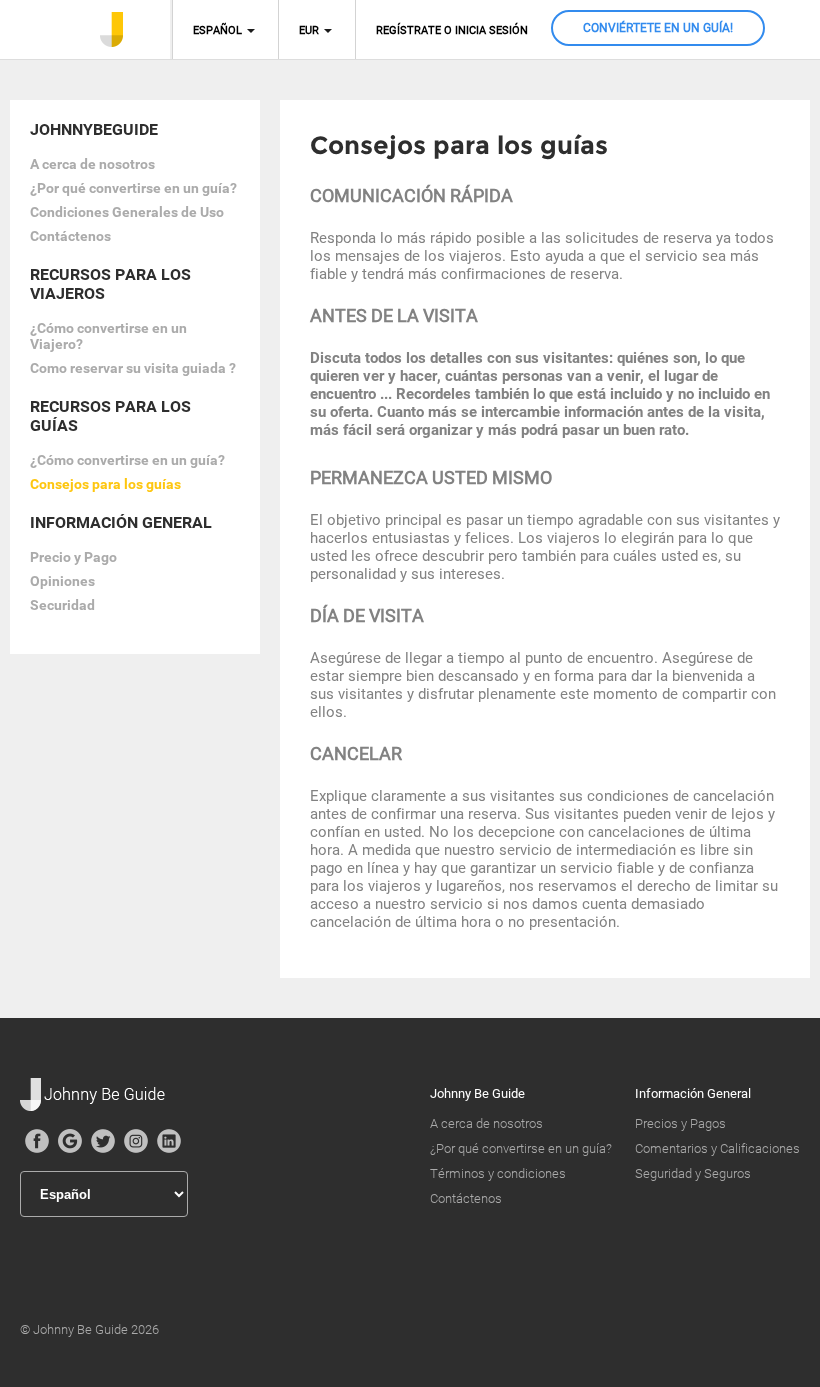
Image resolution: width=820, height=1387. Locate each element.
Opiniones (62, 581)
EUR (309, 30)
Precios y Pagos (680, 1123)
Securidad (62, 605)
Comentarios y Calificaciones (717, 1148)
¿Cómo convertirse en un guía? (127, 460)
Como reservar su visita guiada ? (133, 368)
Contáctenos (70, 236)
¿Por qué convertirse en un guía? (133, 188)
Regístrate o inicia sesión (452, 30)
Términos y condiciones (498, 1173)
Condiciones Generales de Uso (127, 212)
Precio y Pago (73, 557)
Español (217, 30)
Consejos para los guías (105, 484)
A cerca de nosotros (92, 164)
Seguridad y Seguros (693, 1173)
